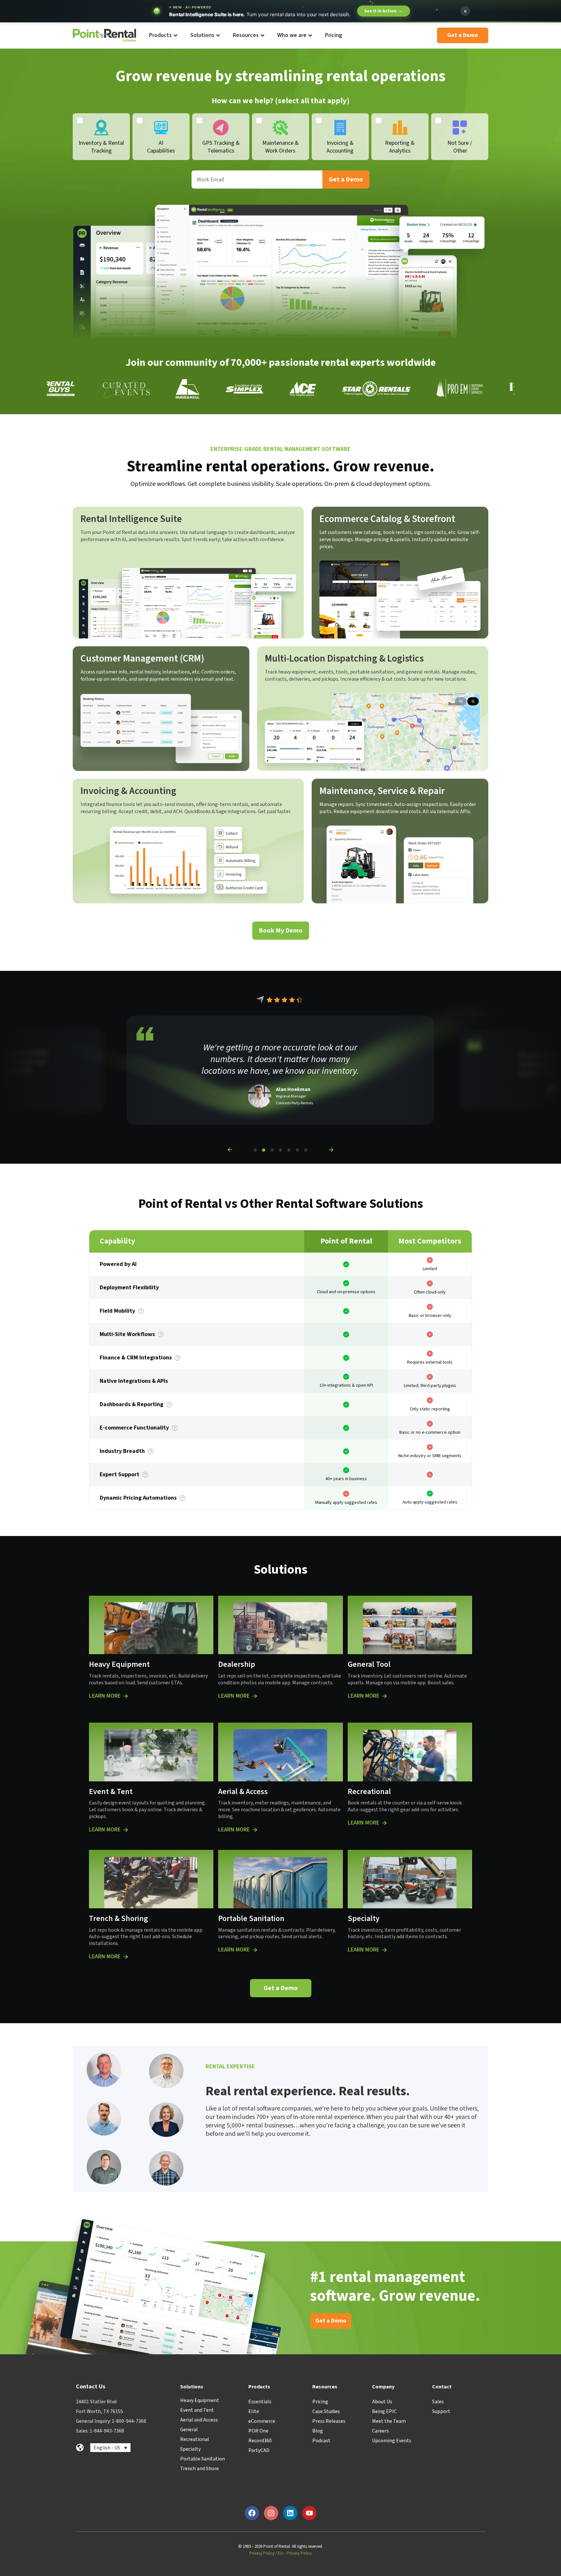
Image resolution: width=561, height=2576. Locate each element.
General (189, 2430)
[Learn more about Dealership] (255, 1696)
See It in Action (384, 11)
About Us (382, 2402)
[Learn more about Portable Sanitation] (255, 1950)
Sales (438, 2402)
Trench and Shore (199, 2469)
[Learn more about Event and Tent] (126, 1830)
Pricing (320, 2402)
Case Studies (326, 2411)
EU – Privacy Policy (295, 2553)
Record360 (260, 2441)
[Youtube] (309, 2513)
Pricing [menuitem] (334, 35)
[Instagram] (271, 2513)
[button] (230, 1150)
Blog (318, 2431)
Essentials (260, 2402)
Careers (380, 2431)
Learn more (105, 1696)
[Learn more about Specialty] (384, 1950)
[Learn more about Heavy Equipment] (126, 1696)
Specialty (190, 2449)
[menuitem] (163, 36)
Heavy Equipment (200, 2400)
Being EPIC (384, 2411)
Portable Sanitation (203, 2459)
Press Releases (329, 2421)
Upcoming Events (392, 2441)
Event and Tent (197, 2410)
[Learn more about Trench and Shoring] (126, 1957)
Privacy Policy (262, 2553)
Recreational (195, 2439)
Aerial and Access (199, 2420)
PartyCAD (259, 2450)
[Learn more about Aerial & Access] (255, 1830)
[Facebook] (252, 2513)
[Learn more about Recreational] (384, 1823)
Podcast (321, 2441)
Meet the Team (389, 2421)
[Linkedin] (290, 2513)
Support (441, 2411)
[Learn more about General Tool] (384, 1696)
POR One (258, 2431)
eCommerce (262, 2421)
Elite (254, 2411)
